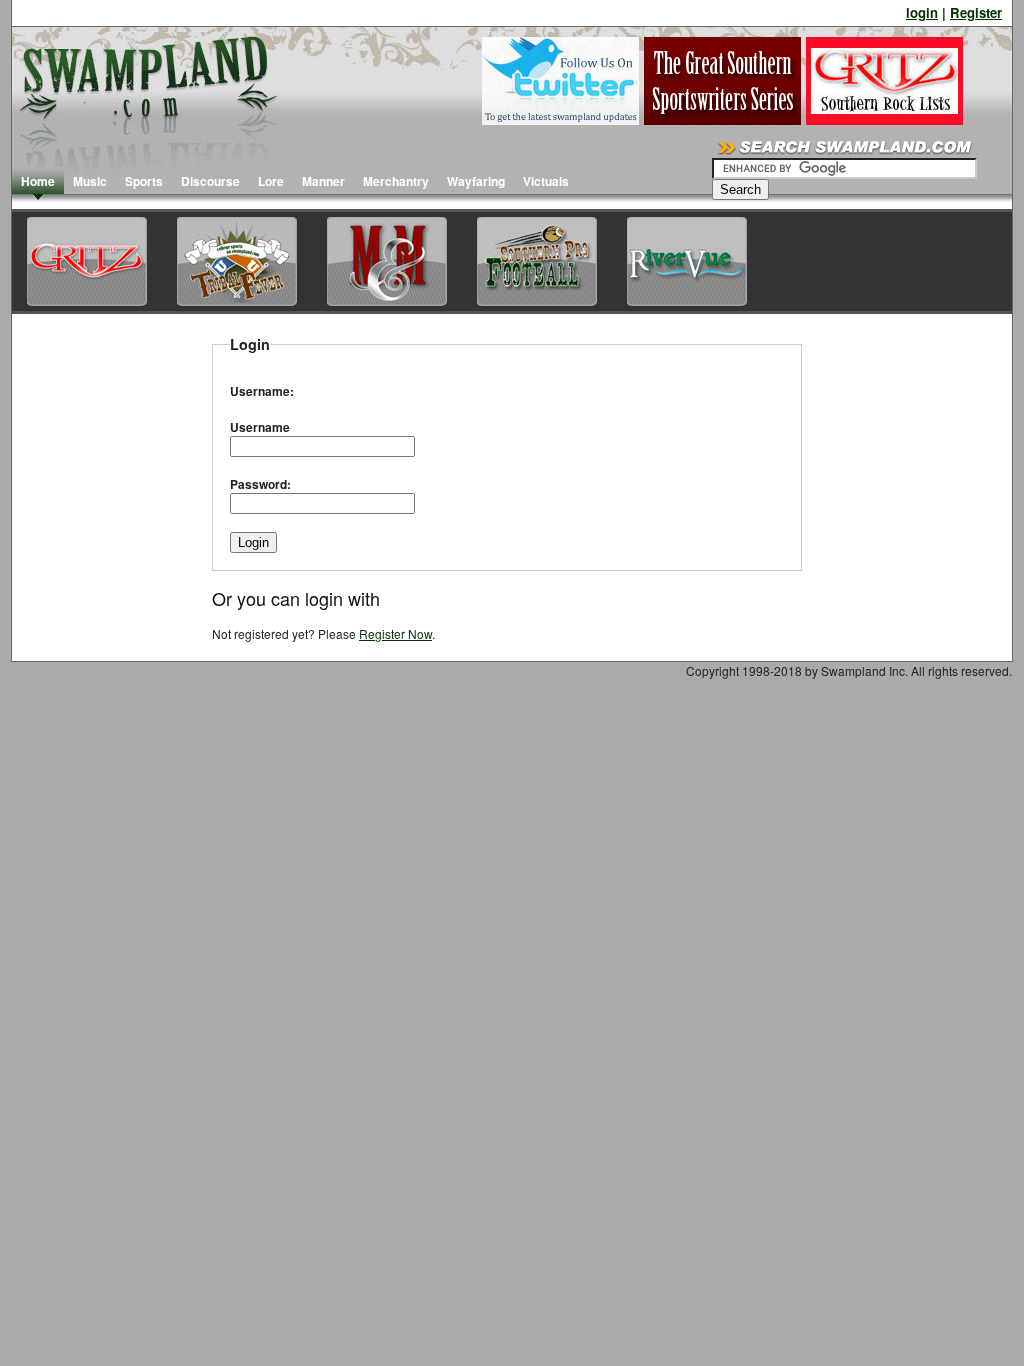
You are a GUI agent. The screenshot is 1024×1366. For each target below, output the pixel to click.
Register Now (395, 633)
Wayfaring (476, 181)
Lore (271, 181)
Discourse (210, 181)
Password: (260, 484)
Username (260, 427)
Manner (323, 181)
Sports (144, 181)
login (922, 12)
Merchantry (396, 181)
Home (38, 181)
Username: (262, 391)
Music (90, 181)
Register (976, 12)
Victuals (546, 181)
